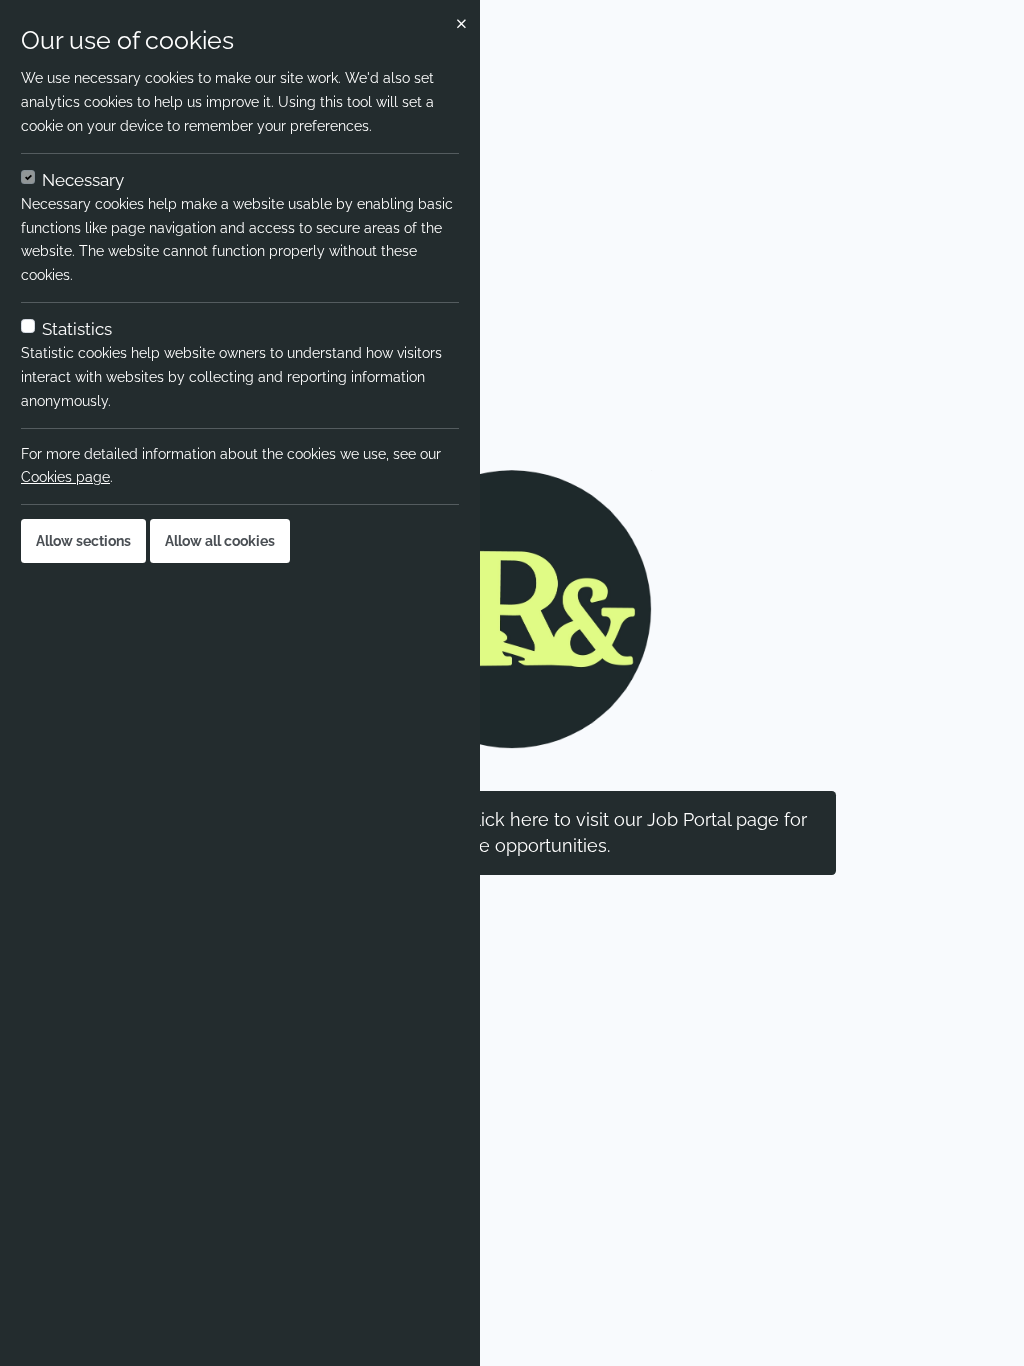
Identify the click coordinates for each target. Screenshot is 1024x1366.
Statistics (77, 329)
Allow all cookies (220, 541)
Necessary (83, 180)
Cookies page (65, 477)
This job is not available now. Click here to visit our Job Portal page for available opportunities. (512, 833)
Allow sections (83, 541)
